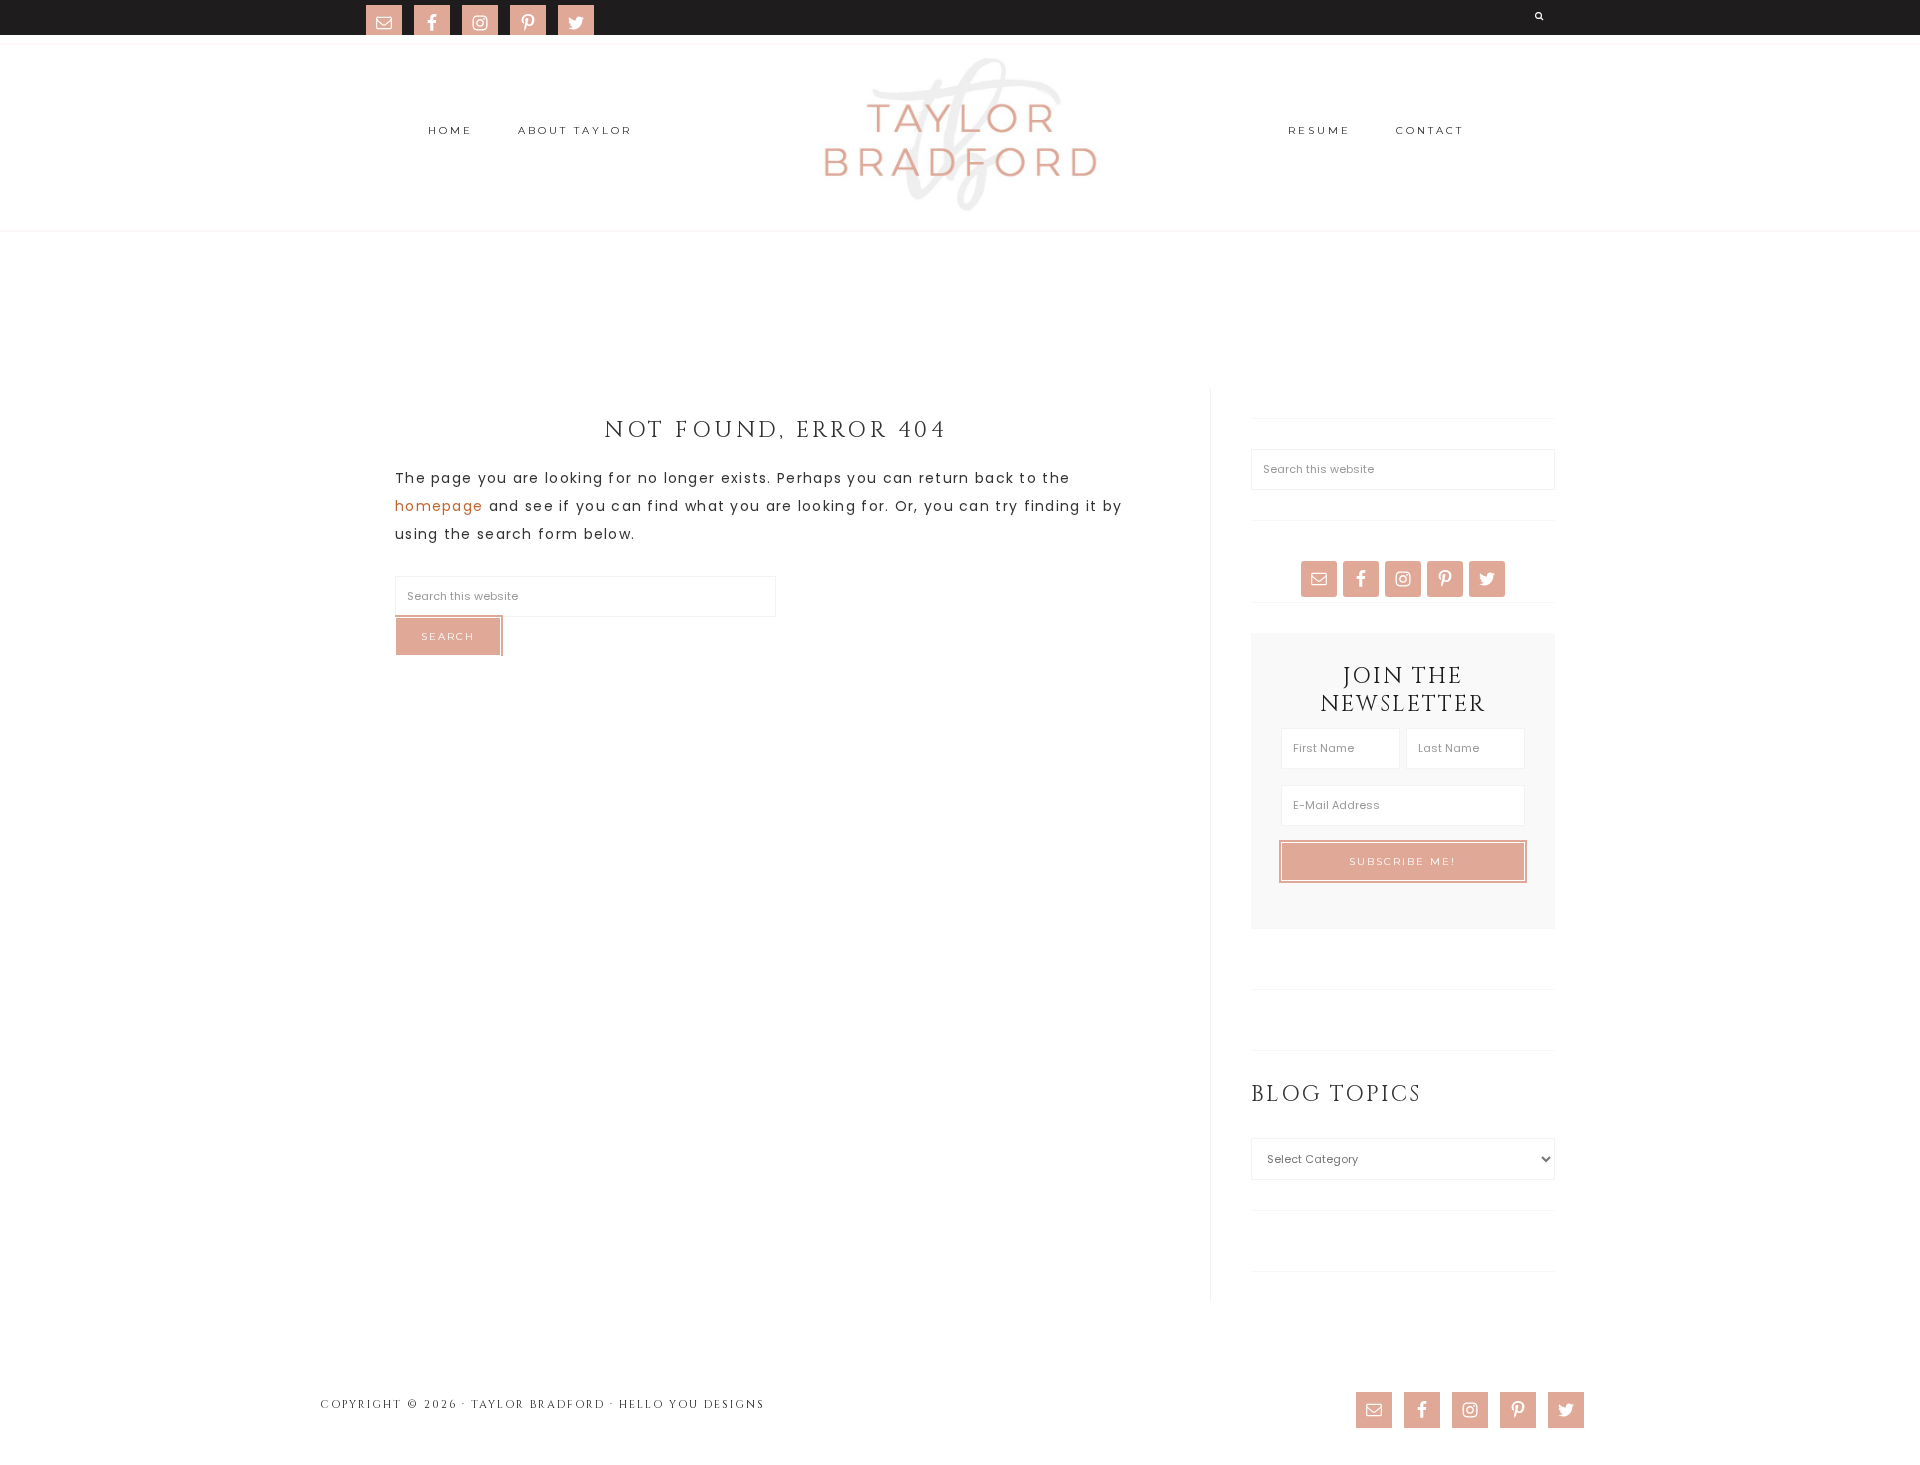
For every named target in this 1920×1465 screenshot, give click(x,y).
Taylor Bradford (960, 135)
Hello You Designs (692, 1404)
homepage (439, 506)
